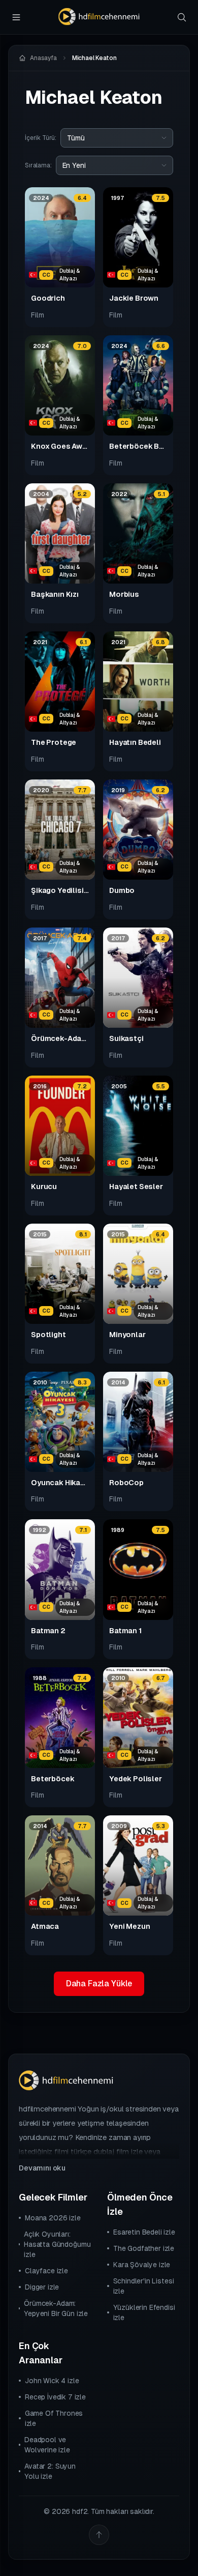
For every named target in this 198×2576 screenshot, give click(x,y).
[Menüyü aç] (16, 17)
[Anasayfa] (99, 17)
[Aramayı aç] (182, 17)
